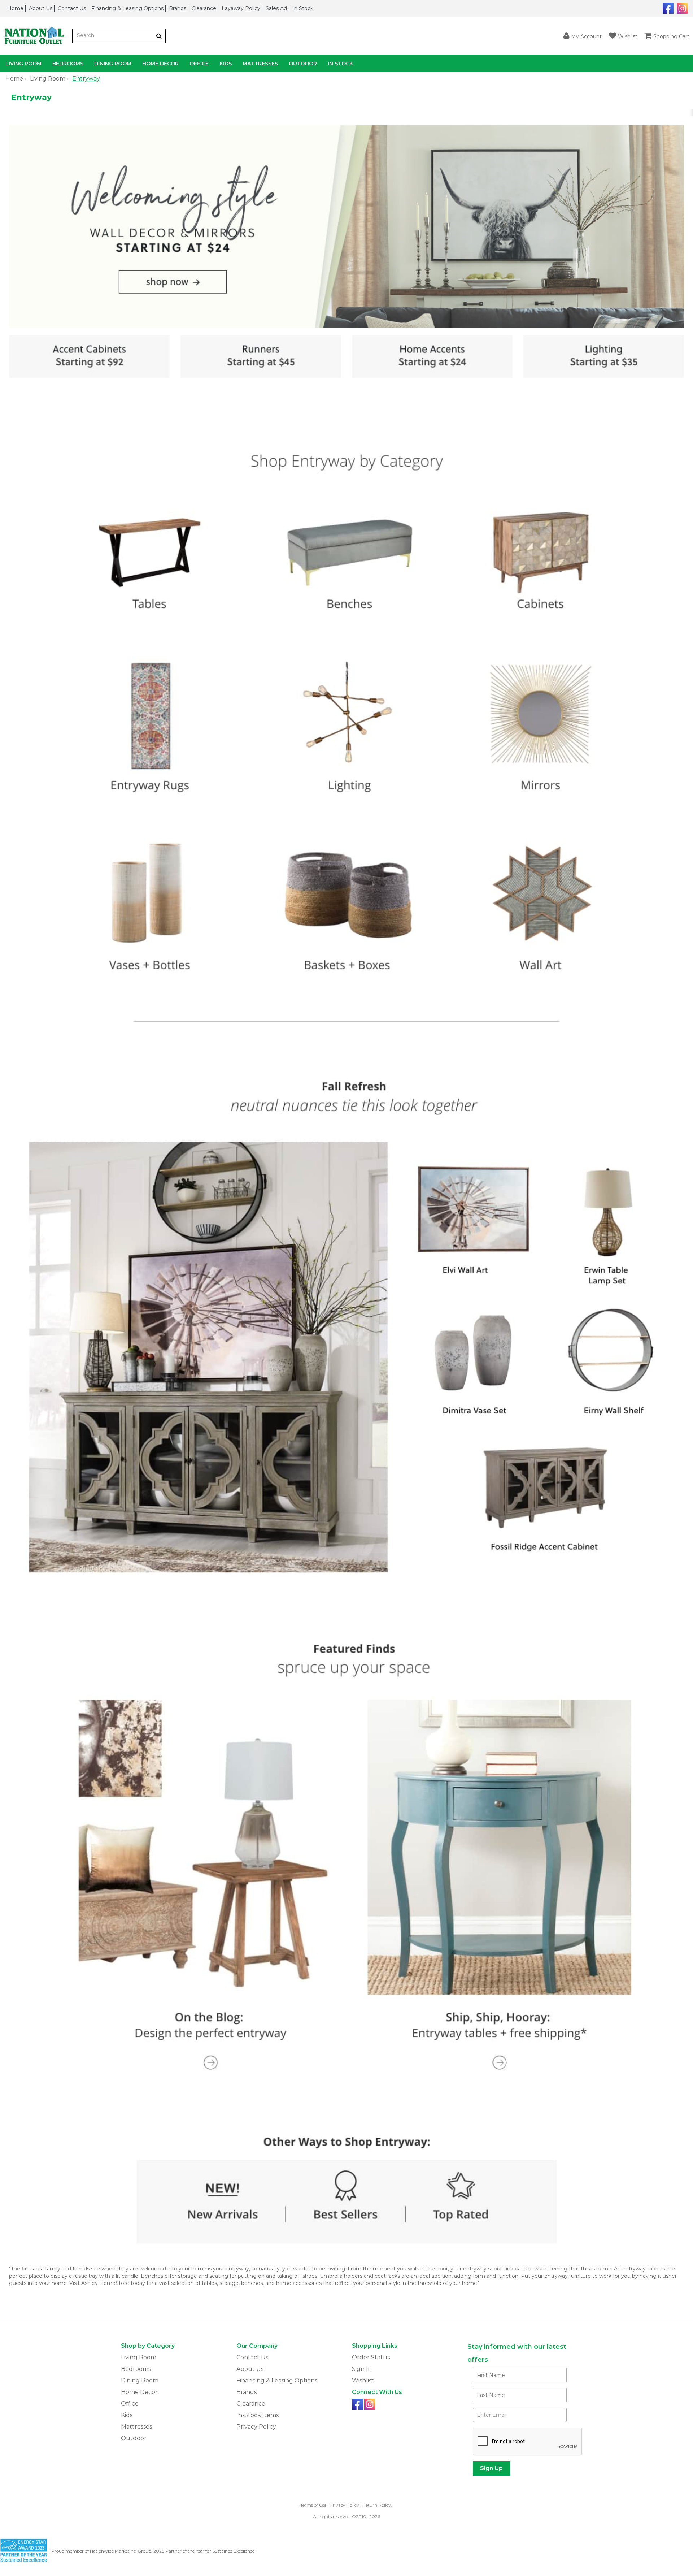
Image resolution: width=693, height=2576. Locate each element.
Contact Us (72, 8)
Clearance (204, 8)
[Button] (159, 36)
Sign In (362, 2369)
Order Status (371, 2357)
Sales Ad (276, 8)
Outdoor (303, 64)
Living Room (23, 64)
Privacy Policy (256, 2427)
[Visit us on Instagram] (681, 8)
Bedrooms (68, 64)
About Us (41, 8)
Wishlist (363, 2380)
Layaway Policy (241, 8)
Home (15, 8)
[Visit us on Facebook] (667, 8)
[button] (583, 36)
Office (199, 64)
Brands (178, 8)
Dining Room (113, 64)
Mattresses (260, 64)
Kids (226, 64)
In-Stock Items (258, 2415)
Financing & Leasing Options (127, 8)
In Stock (303, 8)
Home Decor (160, 64)
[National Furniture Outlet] (36, 36)
